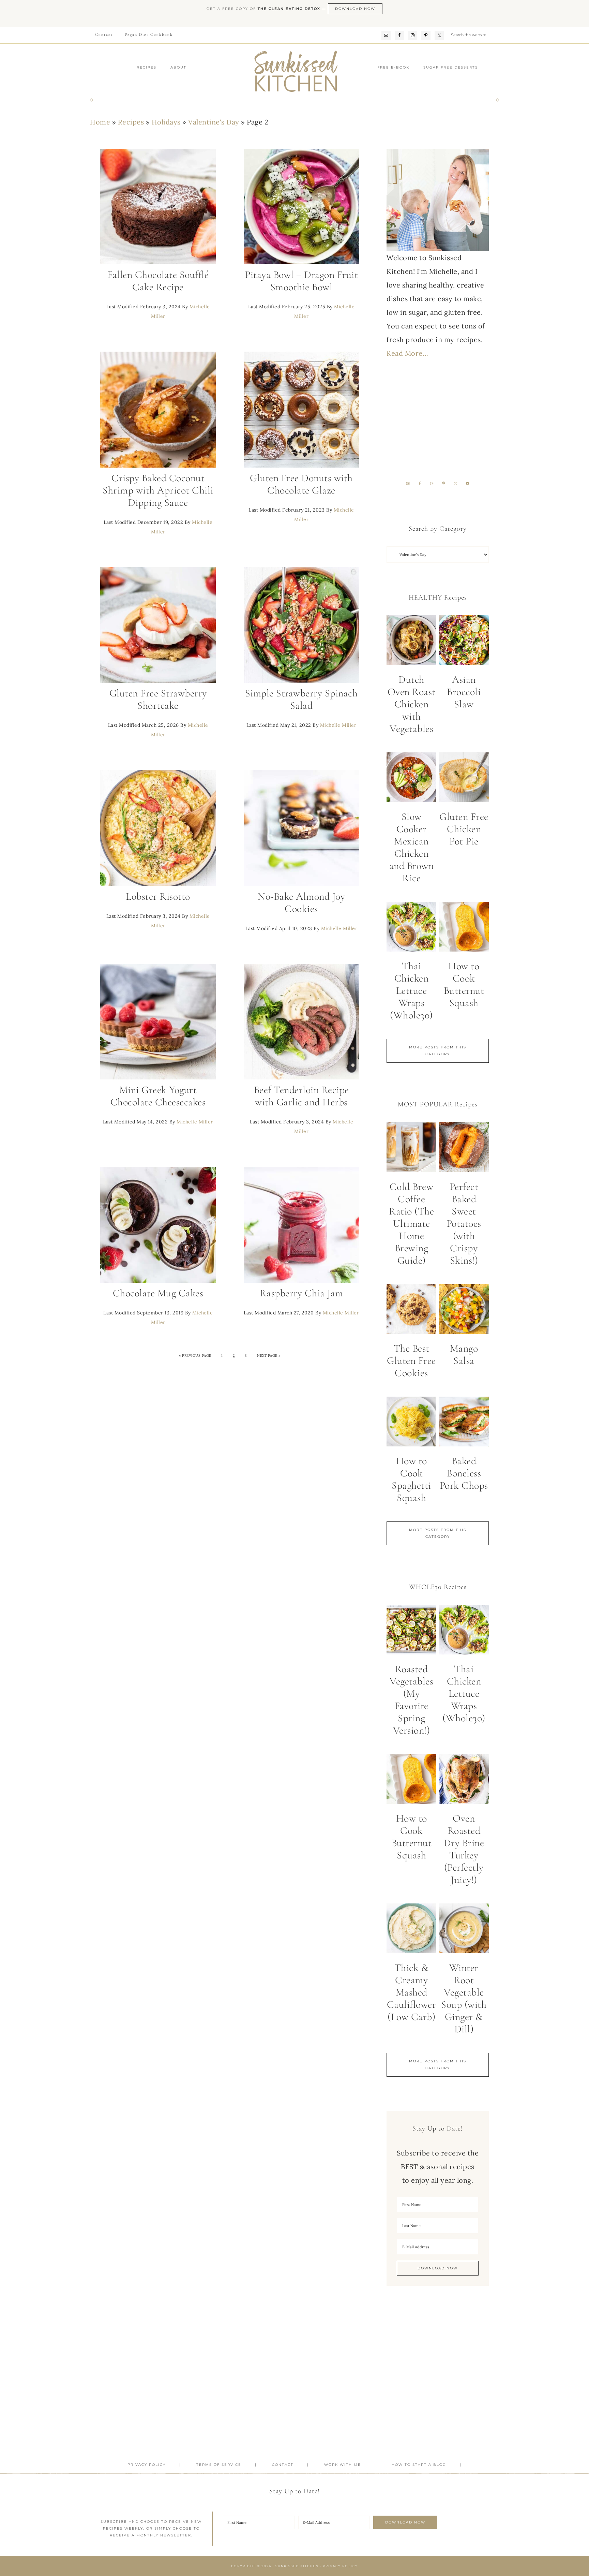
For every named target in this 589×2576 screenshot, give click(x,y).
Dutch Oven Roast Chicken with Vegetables (412, 704)
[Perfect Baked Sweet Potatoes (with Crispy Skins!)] (464, 1149)
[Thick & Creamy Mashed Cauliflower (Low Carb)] (411, 1931)
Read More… (407, 353)
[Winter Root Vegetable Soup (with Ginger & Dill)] (464, 1931)
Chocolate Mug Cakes (158, 1293)
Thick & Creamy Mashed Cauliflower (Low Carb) (412, 1992)
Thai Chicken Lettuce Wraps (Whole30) (411, 991)
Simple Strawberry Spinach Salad (301, 699)
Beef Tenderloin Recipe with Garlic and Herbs (301, 1096)
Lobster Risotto (158, 896)
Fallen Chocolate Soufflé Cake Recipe (158, 281)
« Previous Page (195, 1356)
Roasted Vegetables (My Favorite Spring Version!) (411, 1700)
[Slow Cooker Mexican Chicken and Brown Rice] (411, 779)
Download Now (355, 9)
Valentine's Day (214, 122)
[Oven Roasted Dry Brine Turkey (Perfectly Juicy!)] (464, 1781)
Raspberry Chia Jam (301, 1293)
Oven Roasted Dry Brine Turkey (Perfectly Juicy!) (464, 1849)
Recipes (131, 122)
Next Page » (269, 1356)
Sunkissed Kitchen (294, 72)
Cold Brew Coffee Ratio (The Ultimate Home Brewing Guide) (411, 1224)
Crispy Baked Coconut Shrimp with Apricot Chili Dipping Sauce (158, 490)
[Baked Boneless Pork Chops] (464, 1424)
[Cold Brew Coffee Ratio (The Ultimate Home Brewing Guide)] (411, 1149)
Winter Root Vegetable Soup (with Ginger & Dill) (464, 1998)
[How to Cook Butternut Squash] (464, 929)
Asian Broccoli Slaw (464, 692)
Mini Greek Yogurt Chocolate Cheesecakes (158, 1096)
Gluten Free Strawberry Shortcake (158, 699)
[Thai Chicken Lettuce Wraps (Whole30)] (411, 929)
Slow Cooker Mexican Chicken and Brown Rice (412, 847)
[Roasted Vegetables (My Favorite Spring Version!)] (411, 1632)
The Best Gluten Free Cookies (411, 1361)
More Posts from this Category (438, 1051)
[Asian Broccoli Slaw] (464, 642)
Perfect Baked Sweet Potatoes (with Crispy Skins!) (464, 1224)
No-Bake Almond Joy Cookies (301, 903)
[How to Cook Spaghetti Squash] (411, 1424)
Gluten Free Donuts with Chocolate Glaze (301, 484)
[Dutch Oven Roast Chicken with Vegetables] (411, 642)
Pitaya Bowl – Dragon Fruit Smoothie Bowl (301, 281)
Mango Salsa (464, 1355)
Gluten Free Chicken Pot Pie (464, 829)
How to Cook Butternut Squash (464, 984)
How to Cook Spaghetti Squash (411, 1479)
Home (100, 122)
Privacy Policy (340, 2566)
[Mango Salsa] (464, 1311)
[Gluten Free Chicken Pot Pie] (464, 779)
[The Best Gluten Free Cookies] (411, 1311)
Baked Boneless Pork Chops (464, 1473)
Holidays (166, 122)
